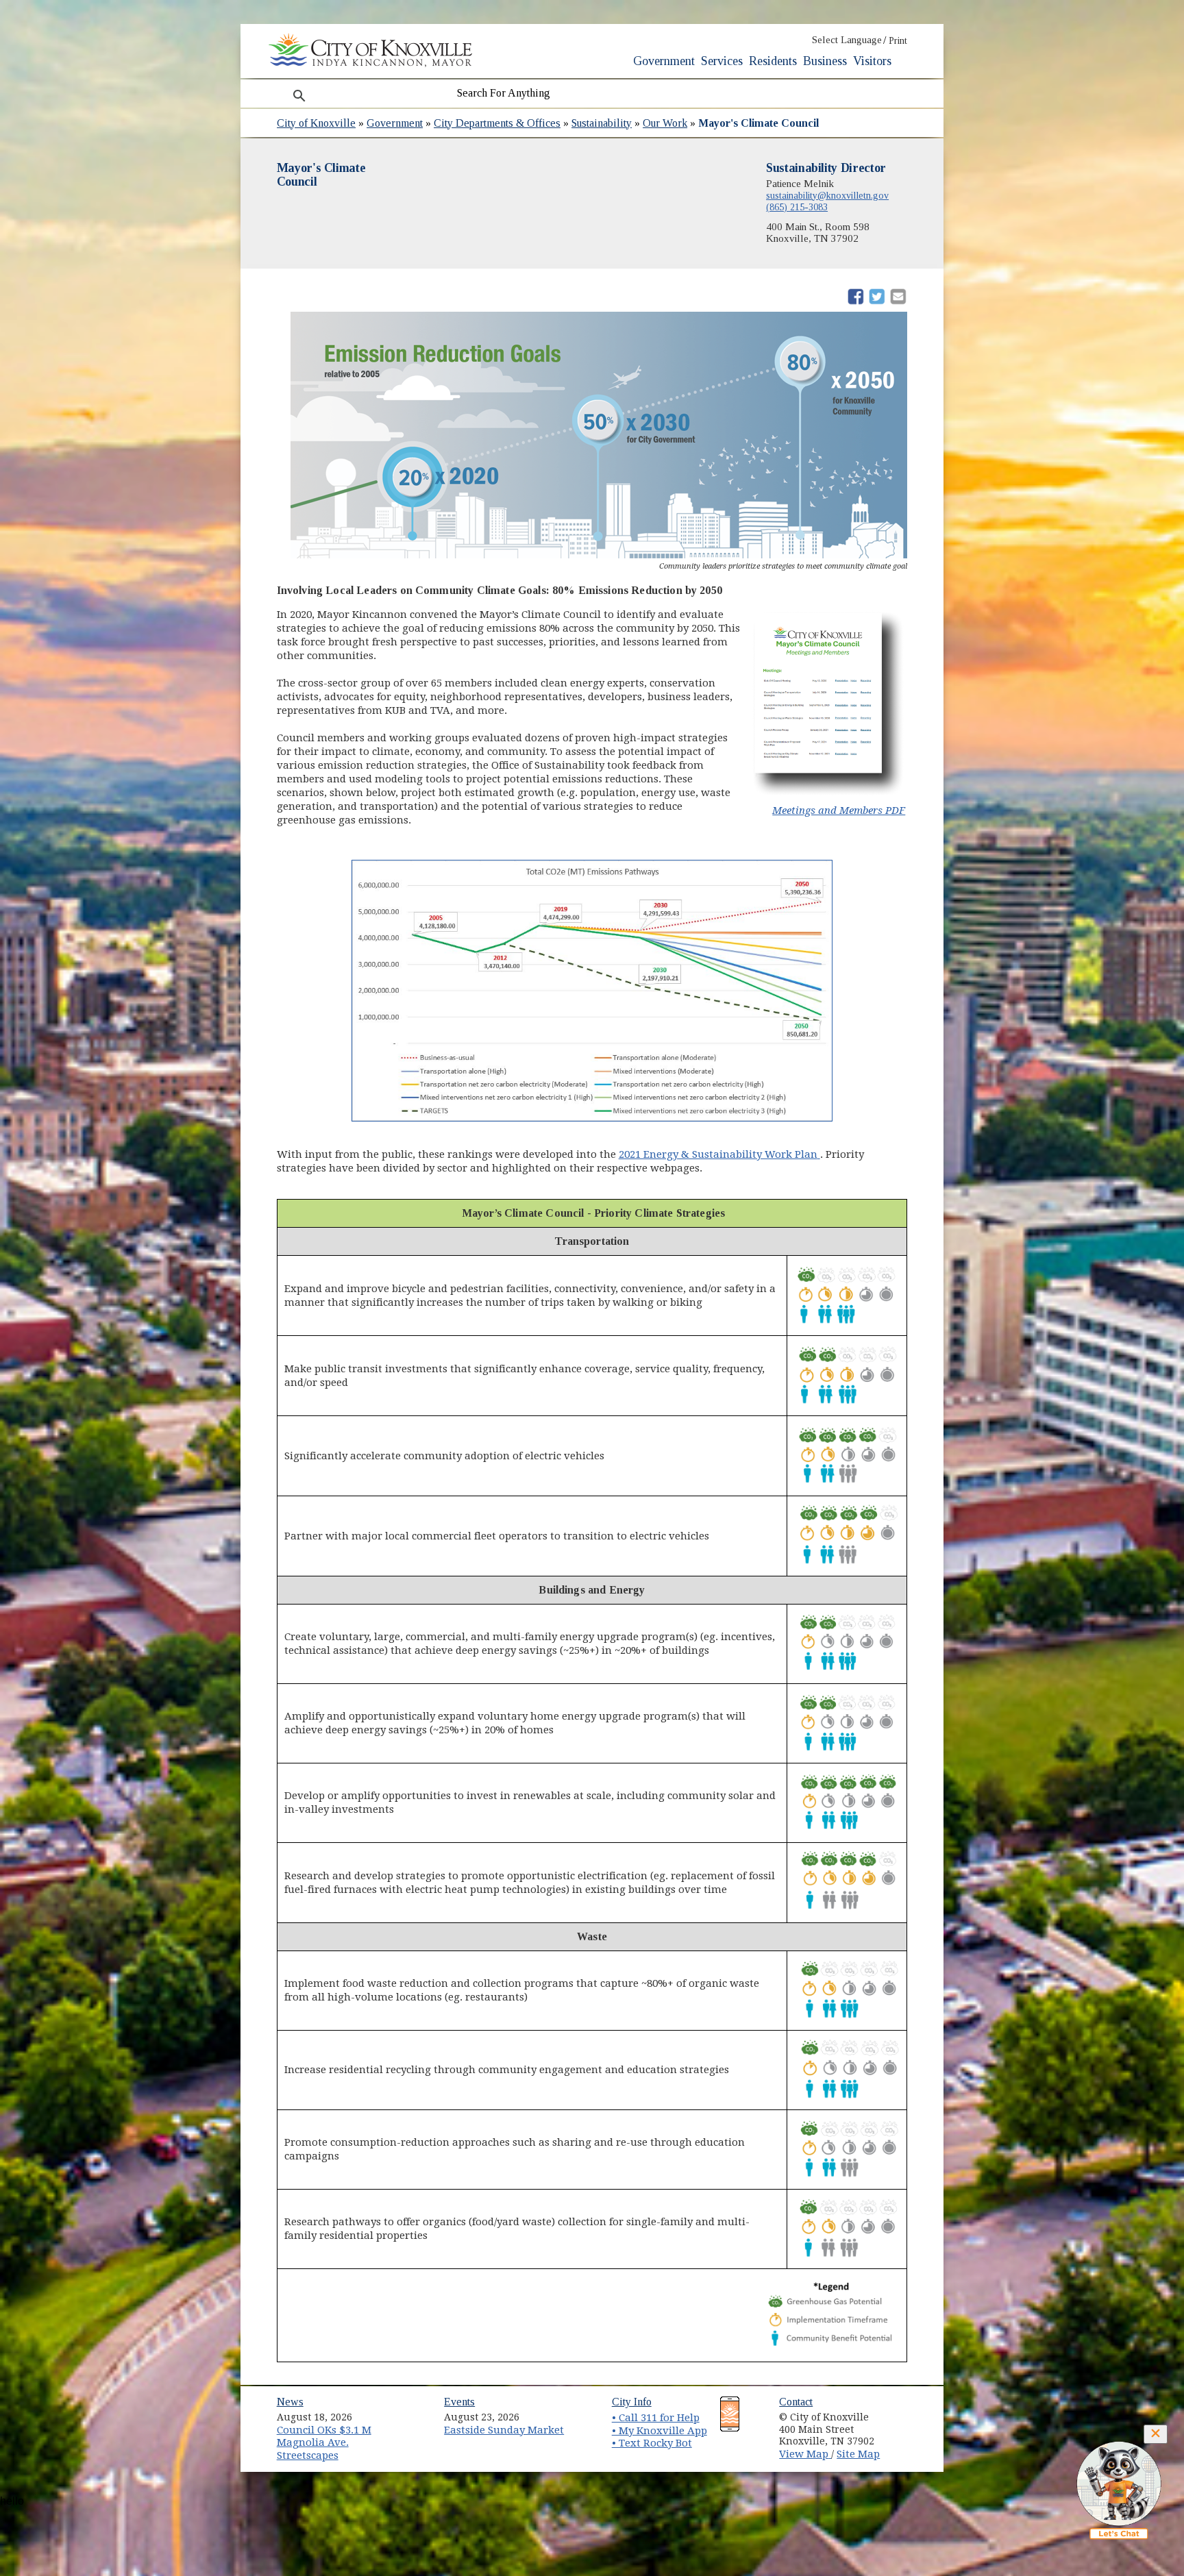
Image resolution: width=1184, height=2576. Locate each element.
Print (898, 41)
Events (459, 2402)
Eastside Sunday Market (504, 2430)
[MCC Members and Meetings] (828, 794)
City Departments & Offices (497, 123)
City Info (632, 2402)
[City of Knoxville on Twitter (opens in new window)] (904, 2428)
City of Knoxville (316, 123)
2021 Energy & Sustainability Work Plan (719, 1154)
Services (722, 61)
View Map (805, 2454)
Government (664, 61)
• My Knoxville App (659, 2431)
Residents (773, 61)
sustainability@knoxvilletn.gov (827, 195)
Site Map (858, 2454)
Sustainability (602, 123)
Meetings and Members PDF (839, 810)
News (290, 2402)
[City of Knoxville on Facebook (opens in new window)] (904, 2412)
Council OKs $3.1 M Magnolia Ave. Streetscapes (324, 2443)
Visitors (872, 61)
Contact (796, 2402)
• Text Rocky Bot (652, 2443)
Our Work (665, 123)
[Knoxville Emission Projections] (592, 987)
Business (825, 61)
